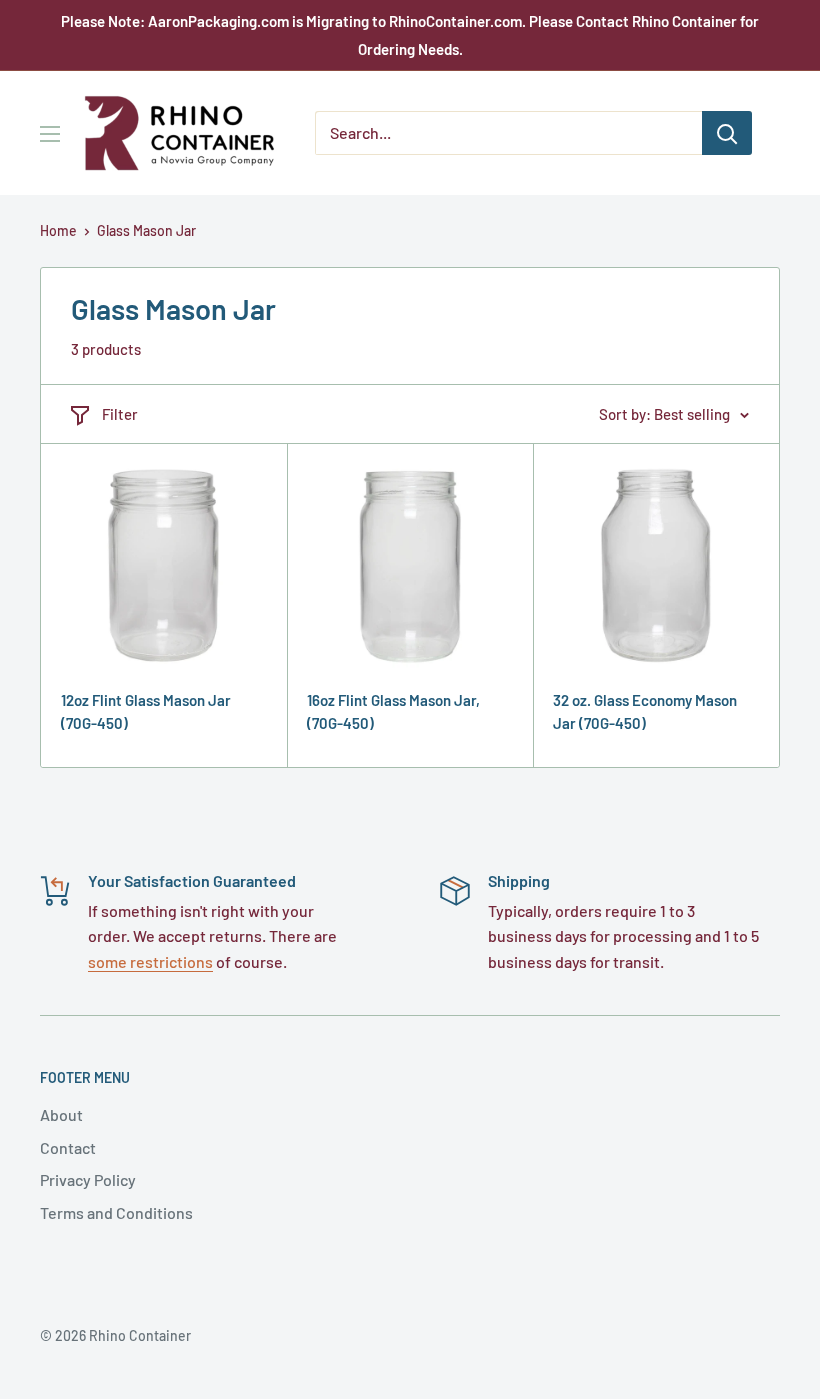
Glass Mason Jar (146, 230)
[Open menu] (50, 134)
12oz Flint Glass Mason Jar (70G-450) (146, 711)
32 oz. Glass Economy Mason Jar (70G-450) (645, 711)
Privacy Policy (88, 1179)
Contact (68, 1147)
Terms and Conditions (116, 1212)
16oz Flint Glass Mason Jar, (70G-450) (393, 711)
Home (58, 230)
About (61, 1114)
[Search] (727, 133)
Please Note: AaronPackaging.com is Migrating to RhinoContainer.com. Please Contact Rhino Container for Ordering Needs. (410, 35)
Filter (120, 414)
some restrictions (150, 961)
